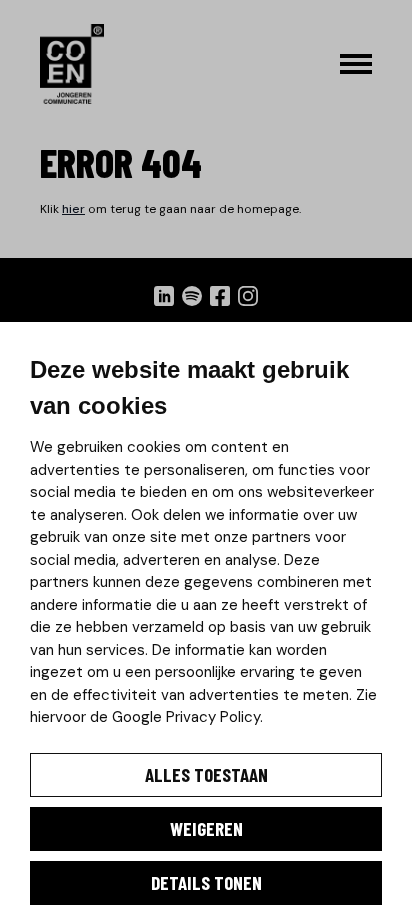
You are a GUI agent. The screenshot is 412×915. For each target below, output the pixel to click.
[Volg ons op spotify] (192, 296)
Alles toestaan (206, 774)
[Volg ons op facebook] (220, 296)
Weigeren (206, 828)
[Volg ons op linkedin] (164, 296)
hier (73, 209)
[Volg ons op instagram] (248, 296)
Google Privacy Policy (186, 717)
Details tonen (206, 882)
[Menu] (356, 64)
